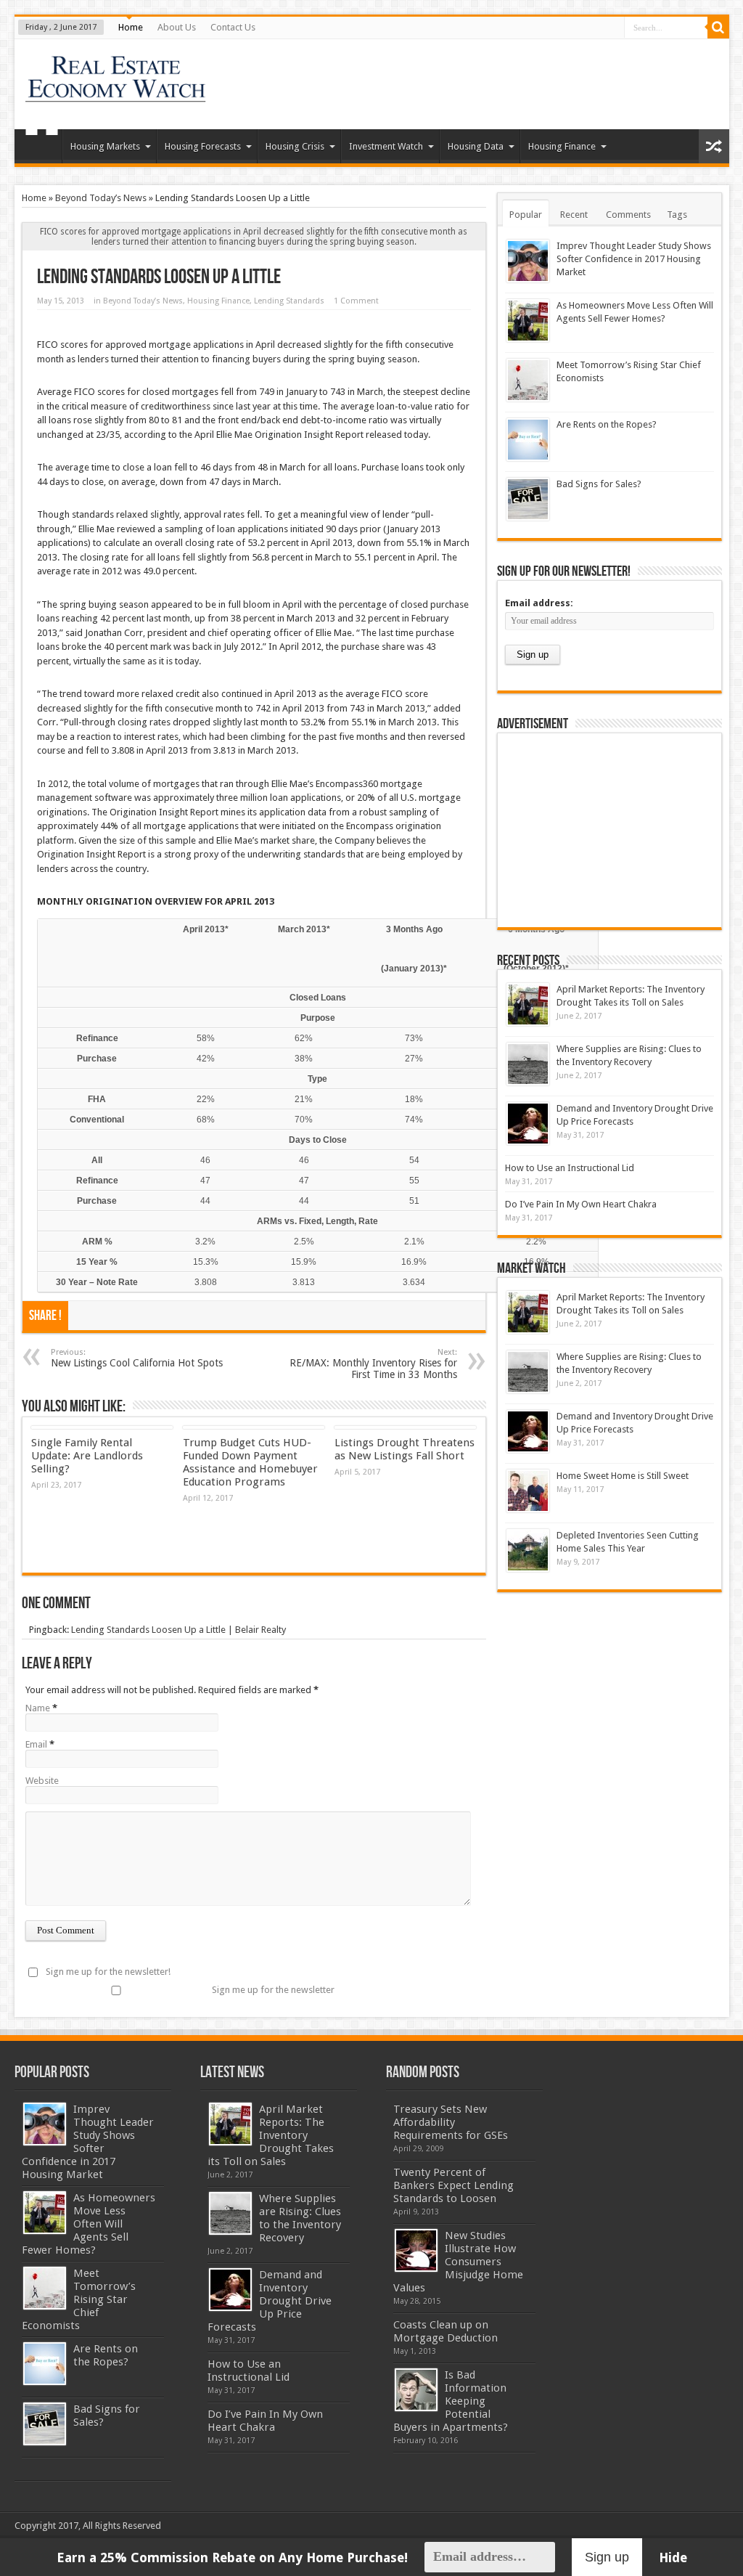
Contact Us (233, 27)
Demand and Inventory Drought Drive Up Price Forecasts (270, 2301)
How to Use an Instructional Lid (570, 1168)
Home (131, 27)
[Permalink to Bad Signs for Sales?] (528, 499)
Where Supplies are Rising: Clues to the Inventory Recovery (300, 2218)
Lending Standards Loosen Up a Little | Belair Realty (178, 1630)
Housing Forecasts (203, 146)
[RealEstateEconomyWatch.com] (116, 93)
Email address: (539, 603)
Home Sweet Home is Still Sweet (623, 1476)
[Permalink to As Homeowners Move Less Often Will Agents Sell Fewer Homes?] (528, 321)
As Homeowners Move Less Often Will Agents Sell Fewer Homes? (89, 2224)
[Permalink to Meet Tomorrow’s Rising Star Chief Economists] (528, 380)
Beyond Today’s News (101, 198)
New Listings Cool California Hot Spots (137, 1358)
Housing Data (476, 146)
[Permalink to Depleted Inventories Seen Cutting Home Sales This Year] (528, 1550)
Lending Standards (289, 301)
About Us (177, 27)
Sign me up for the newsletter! (108, 1972)
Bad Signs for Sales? (599, 484)
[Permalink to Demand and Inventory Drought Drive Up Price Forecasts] (528, 1124)
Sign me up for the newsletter (273, 1990)
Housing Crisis (295, 146)
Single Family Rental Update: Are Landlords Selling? (87, 1456)
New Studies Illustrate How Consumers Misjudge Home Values (458, 2262)
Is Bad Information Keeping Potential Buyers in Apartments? (451, 2401)
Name (38, 1708)
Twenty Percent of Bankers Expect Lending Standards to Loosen (453, 2185)
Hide (673, 2557)
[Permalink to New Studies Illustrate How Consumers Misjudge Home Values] (416, 2250)
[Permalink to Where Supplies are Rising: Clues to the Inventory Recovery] (528, 1064)
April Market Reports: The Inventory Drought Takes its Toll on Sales (271, 2135)
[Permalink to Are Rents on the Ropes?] (528, 440)
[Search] (718, 28)
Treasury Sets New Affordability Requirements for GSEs (451, 2122)
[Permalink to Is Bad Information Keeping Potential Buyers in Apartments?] (416, 2390)
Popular (526, 215)
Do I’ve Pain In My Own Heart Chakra (581, 1204)
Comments (628, 215)
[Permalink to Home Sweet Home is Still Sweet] (528, 1491)
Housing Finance (562, 146)
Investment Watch (386, 146)
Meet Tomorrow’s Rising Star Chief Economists (79, 2299)
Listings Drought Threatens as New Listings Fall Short (405, 1449)
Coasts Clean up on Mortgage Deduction (446, 2331)
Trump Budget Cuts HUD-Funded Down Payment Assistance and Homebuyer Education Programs (250, 1462)
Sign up (607, 2557)
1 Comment (356, 301)
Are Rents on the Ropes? (607, 424)
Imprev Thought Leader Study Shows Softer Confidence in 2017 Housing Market (634, 259)
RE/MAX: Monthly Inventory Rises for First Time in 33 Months (373, 1364)
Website (42, 1781)
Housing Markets (105, 146)
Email (36, 1744)
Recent (574, 215)
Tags (677, 215)
